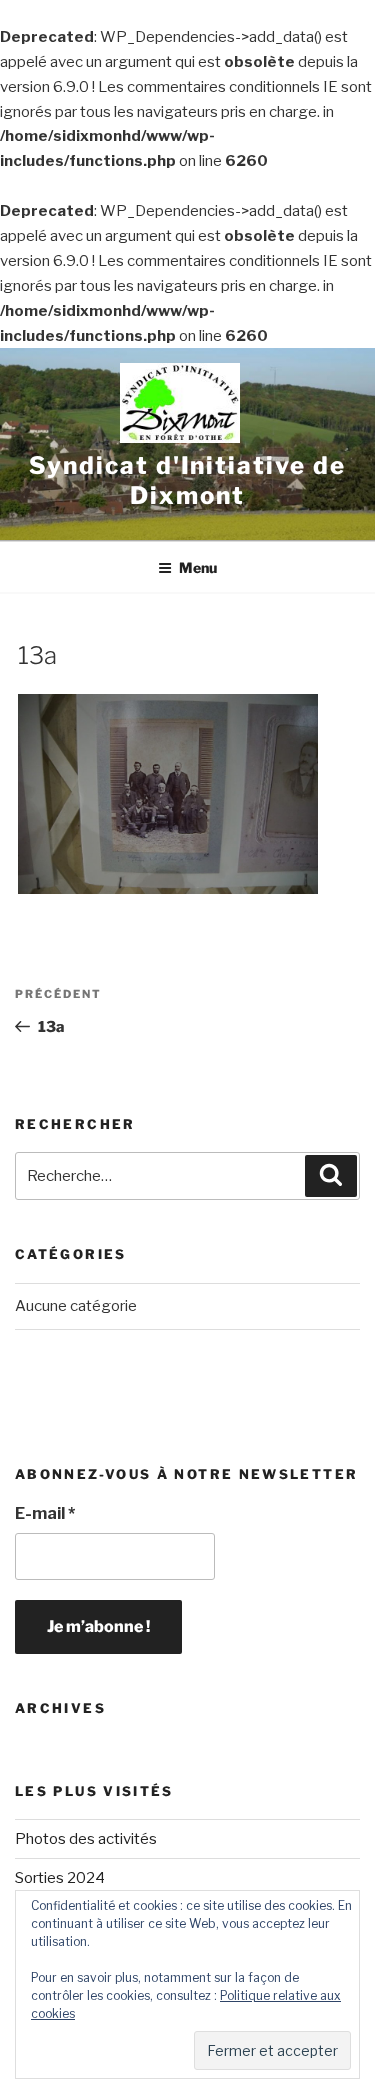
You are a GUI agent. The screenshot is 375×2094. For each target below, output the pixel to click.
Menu (198, 567)
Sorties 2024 (60, 1878)
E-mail (45, 1513)
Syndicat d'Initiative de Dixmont (187, 480)
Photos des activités (86, 1839)
